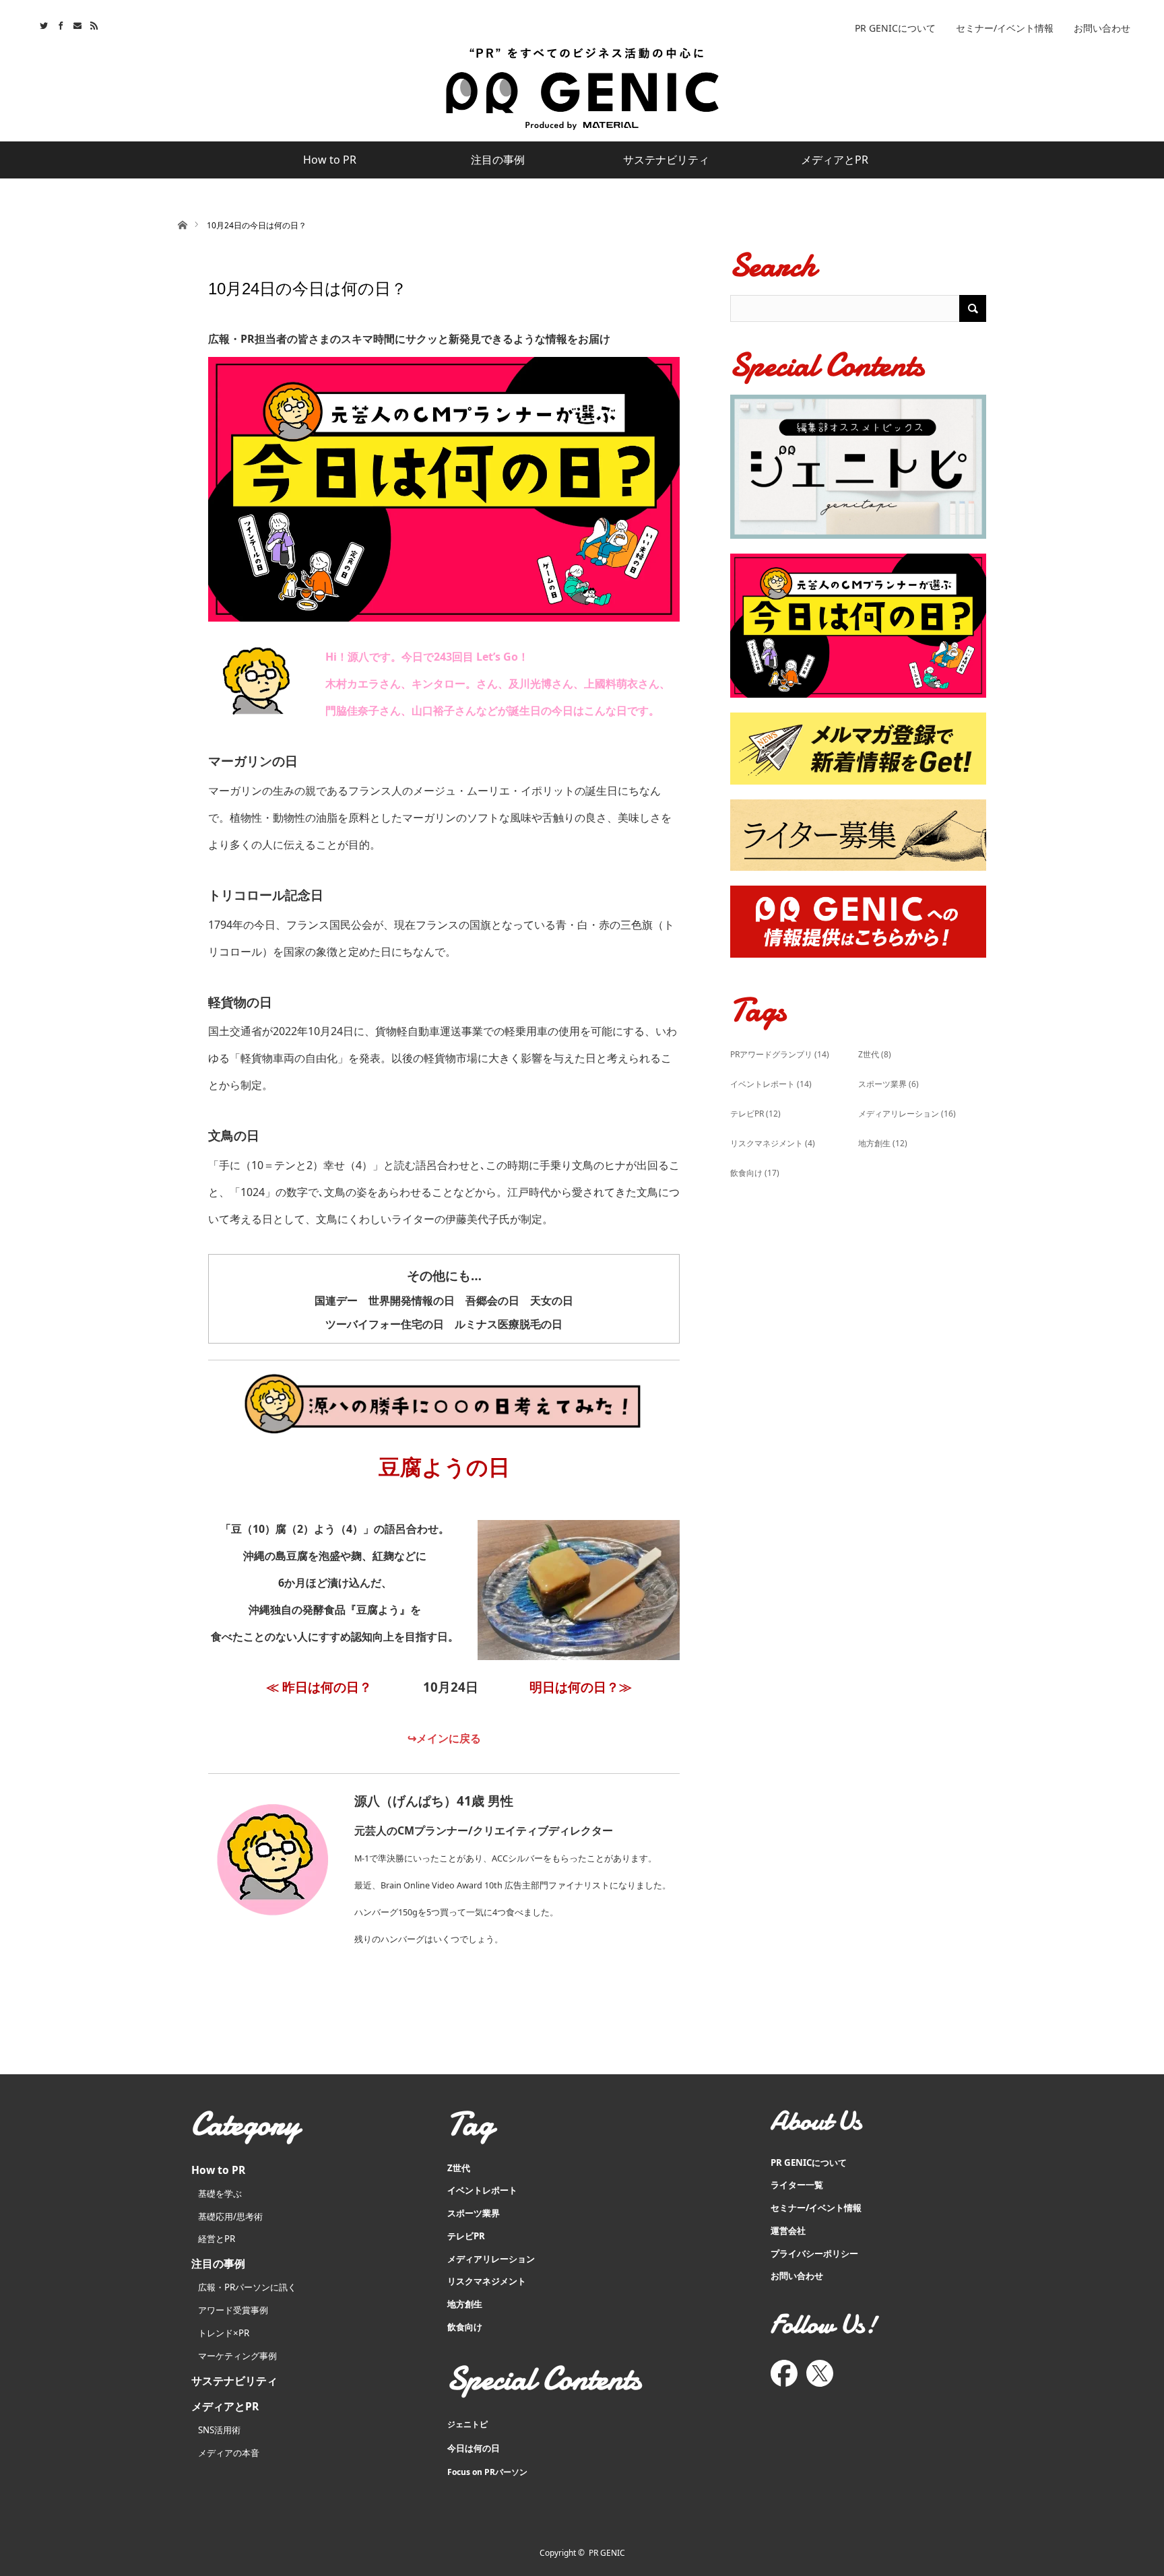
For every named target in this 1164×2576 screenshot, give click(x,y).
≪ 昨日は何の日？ (319, 1687)
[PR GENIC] (582, 89)
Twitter (42, 24)
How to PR (330, 160)
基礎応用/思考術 (230, 2216)
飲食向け (755, 1173)
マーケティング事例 (237, 2356)
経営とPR (217, 2239)
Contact (76, 24)
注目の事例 (498, 160)
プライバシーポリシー (814, 2253)
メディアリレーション (907, 1114)
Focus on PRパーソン (487, 2472)
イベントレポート (771, 1084)
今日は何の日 (474, 2448)
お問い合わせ (1102, 28)
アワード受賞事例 (233, 2310)
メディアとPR (835, 160)
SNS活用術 (219, 2430)
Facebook (59, 24)
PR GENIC (607, 2553)
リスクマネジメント (773, 1143)
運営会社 (788, 2231)
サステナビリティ (666, 160)
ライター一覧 (797, 2185)
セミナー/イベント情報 (1005, 28)
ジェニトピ (467, 2424)
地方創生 (883, 1143)
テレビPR (755, 1114)
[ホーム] (182, 224)
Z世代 (875, 1054)
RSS (93, 24)
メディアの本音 (229, 2453)
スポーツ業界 (888, 1084)
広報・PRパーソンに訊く (247, 2287)
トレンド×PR (224, 2333)
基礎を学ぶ (220, 2193)
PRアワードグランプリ (780, 1054)
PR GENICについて (895, 28)
